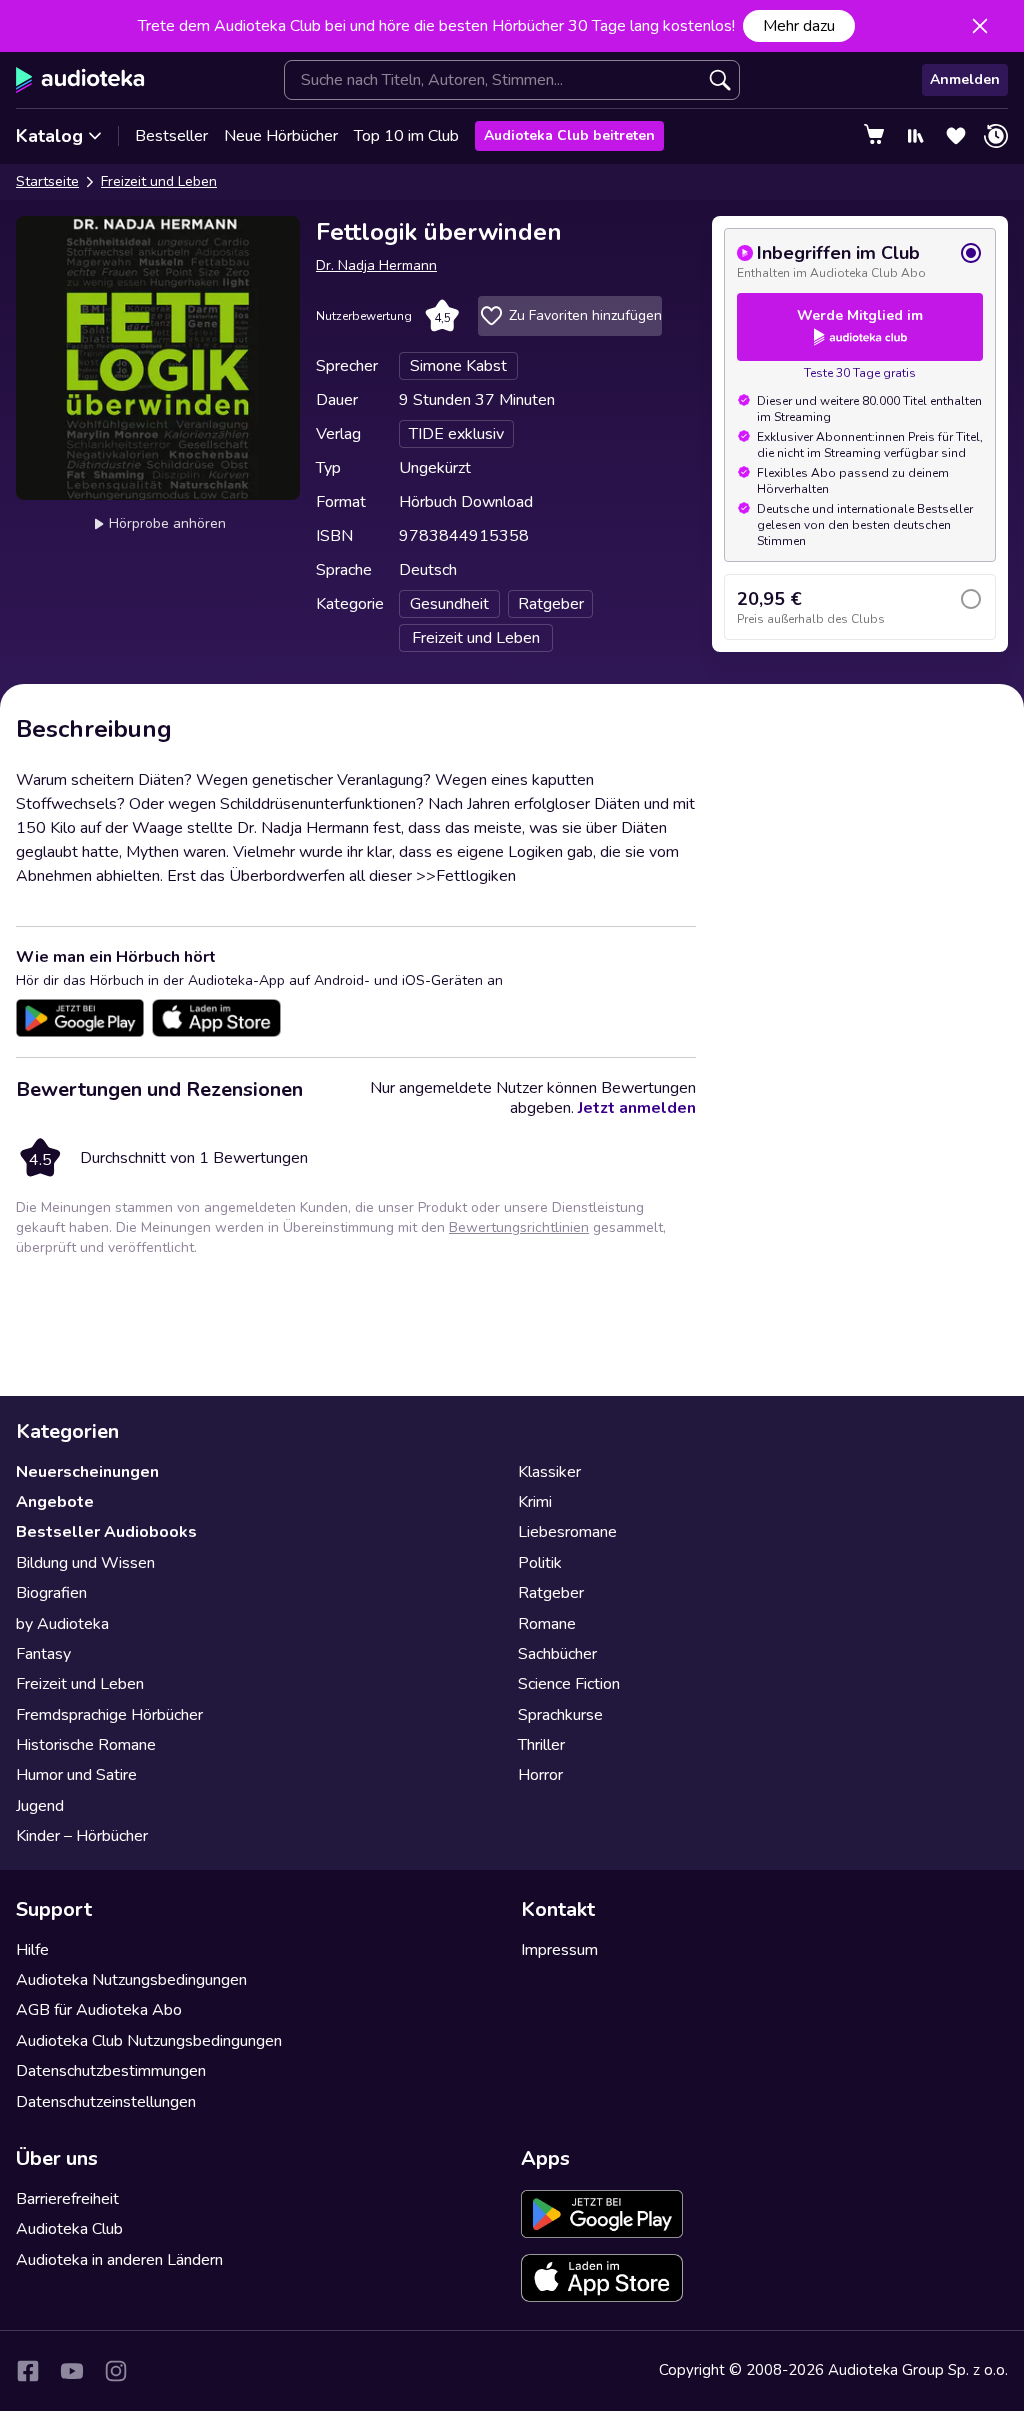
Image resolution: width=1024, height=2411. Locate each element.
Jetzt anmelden (637, 1108)
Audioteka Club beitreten (569, 135)
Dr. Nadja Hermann (376, 265)
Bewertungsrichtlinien (519, 1227)
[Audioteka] (80, 80)
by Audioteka (62, 1624)
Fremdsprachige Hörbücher (109, 1715)
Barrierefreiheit (67, 2199)
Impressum (559, 1950)
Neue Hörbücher (281, 136)
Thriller (541, 1745)
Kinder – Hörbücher (82, 1836)
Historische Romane (86, 1745)
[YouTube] (72, 2371)
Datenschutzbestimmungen (111, 2071)
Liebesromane (567, 1532)
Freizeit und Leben (159, 181)
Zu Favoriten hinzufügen (585, 315)
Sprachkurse (560, 1715)
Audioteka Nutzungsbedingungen (131, 1980)
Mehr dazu (799, 26)
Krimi (535, 1502)
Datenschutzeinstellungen (106, 2102)
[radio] (860, 261)
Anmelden (965, 79)
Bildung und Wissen (85, 1563)
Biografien (51, 1593)
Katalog (49, 136)
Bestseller (171, 136)
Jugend (40, 1806)
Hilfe (32, 1950)
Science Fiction (569, 1684)
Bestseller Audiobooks (106, 1532)
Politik (540, 1563)
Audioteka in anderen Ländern (119, 2260)
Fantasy (43, 1654)
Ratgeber (551, 1593)
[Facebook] (28, 2371)
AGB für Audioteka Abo (99, 2010)
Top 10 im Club (406, 136)
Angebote (55, 1502)
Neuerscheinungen (87, 1472)
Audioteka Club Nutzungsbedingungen (149, 2041)
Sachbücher (557, 1654)
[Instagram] (116, 2371)
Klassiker (549, 1472)
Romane (547, 1624)
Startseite (47, 181)
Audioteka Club (69, 2229)
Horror (540, 1775)
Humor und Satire (76, 1775)
